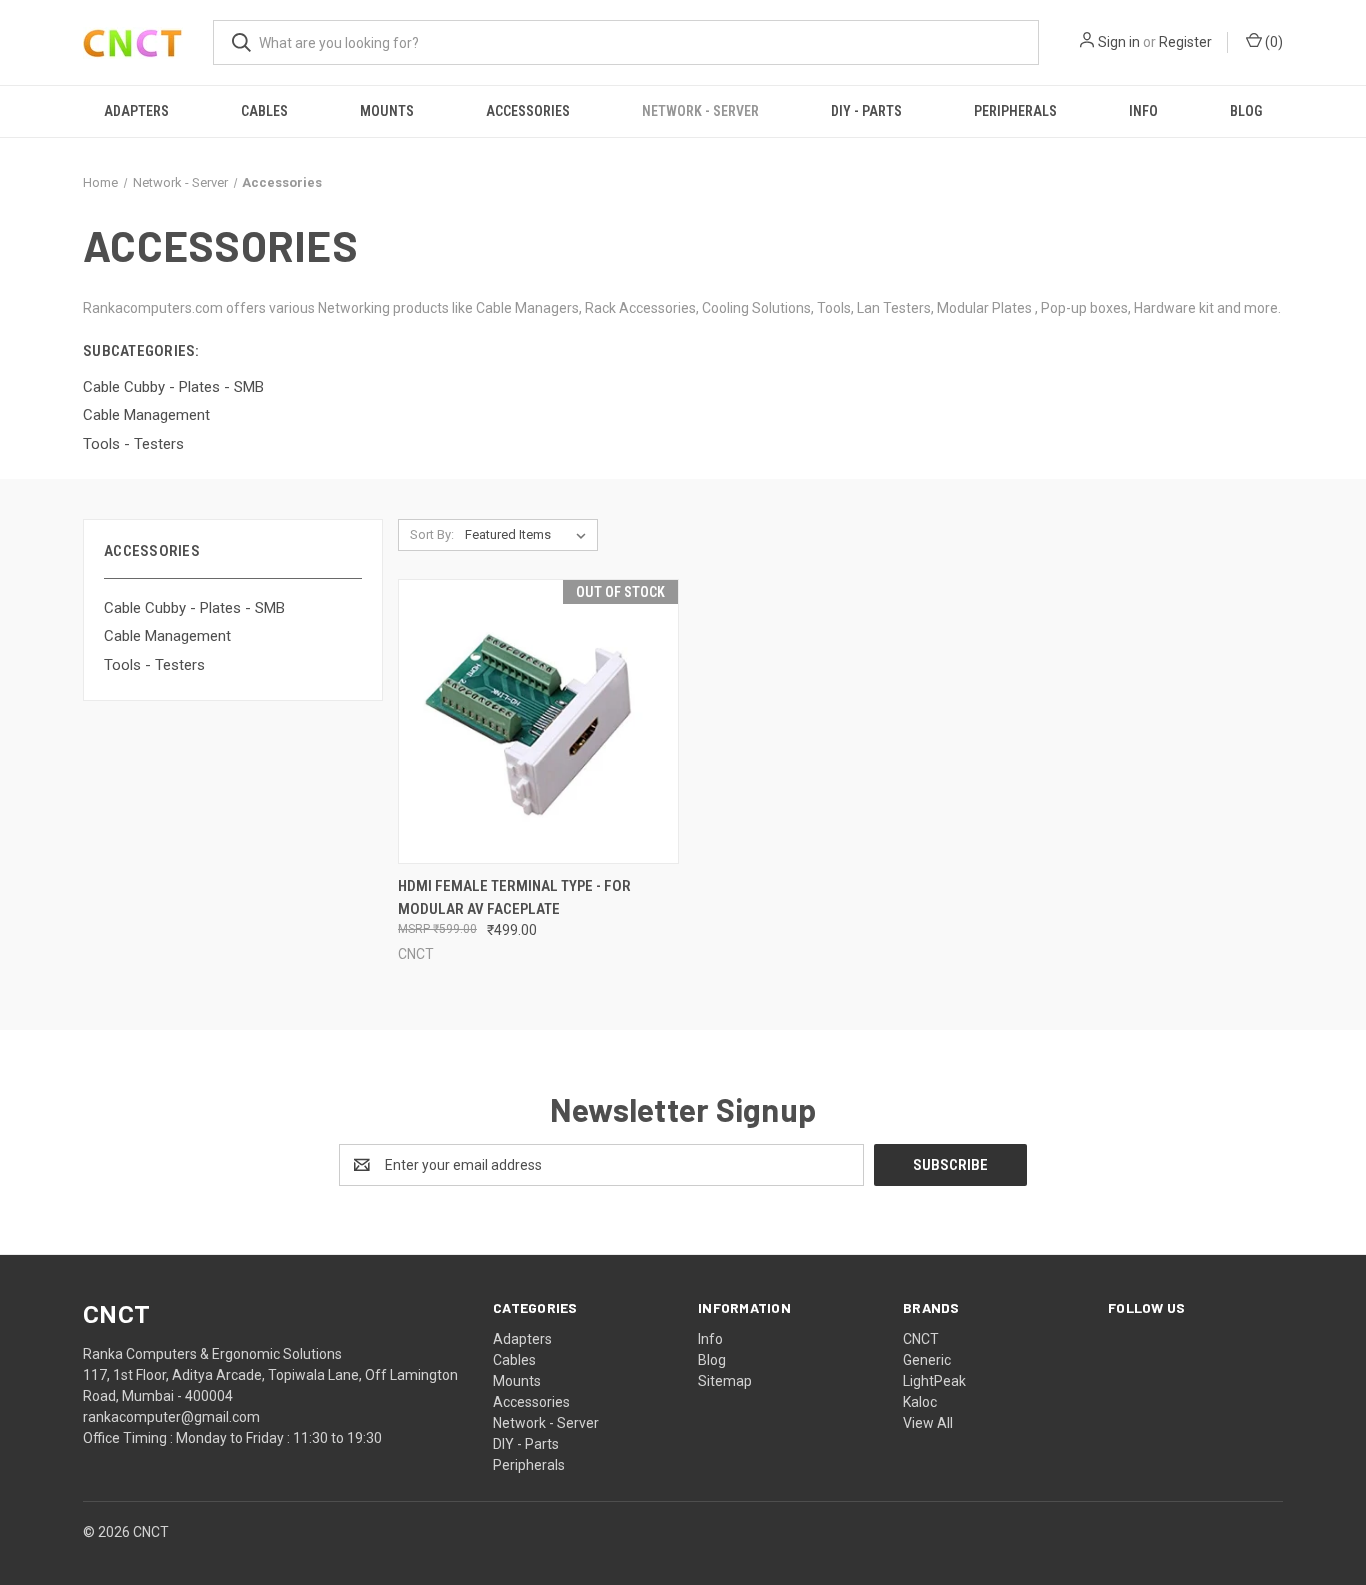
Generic (927, 1360)
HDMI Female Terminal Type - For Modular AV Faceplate (514, 897)
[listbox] (529, 535)
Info (1143, 111)
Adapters (136, 111)
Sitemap (725, 1381)
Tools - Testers (154, 665)
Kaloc (920, 1402)
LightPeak (934, 1381)
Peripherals (1015, 111)
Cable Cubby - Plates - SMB (194, 608)
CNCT (921, 1339)
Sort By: (432, 534)
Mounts (387, 111)
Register (1185, 42)
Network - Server (700, 111)
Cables (264, 111)
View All (928, 1423)
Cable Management (167, 636)
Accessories (528, 111)
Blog (1246, 111)
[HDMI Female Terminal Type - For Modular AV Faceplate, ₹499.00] (538, 721)
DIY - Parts (866, 111)
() (1272, 42)
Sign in (1119, 42)
